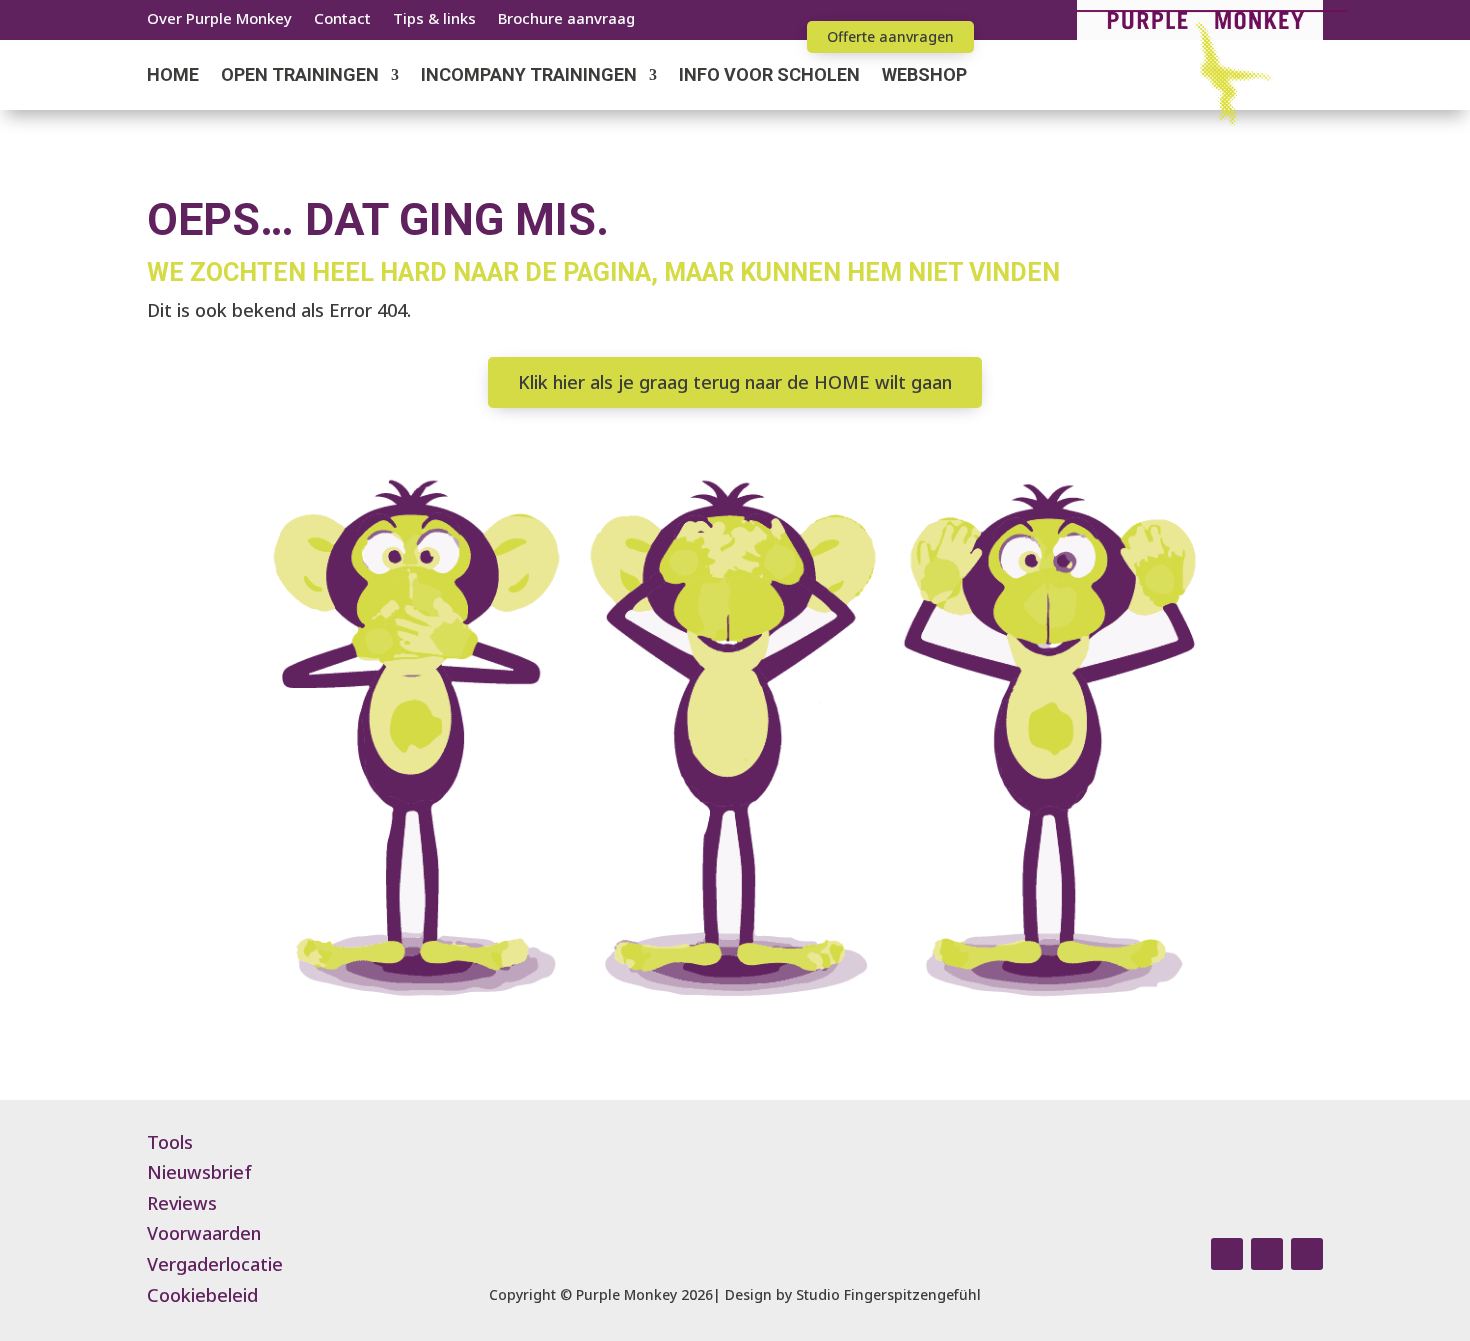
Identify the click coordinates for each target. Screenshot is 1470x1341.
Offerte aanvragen (890, 36)
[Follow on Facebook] (1267, 1254)
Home (173, 76)
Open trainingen (300, 76)
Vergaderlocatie (215, 1264)
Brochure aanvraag (566, 19)
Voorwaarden (204, 1233)
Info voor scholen (769, 76)
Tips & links (434, 19)
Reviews (182, 1203)
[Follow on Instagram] (1227, 1254)
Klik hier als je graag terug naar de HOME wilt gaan (735, 382)
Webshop (924, 76)
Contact (342, 19)
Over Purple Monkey (219, 19)
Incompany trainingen (529, 76)
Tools (170, 1142)
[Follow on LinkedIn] (1307, 1254)
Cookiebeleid (202, 1295)
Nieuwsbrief (199, 1172)
